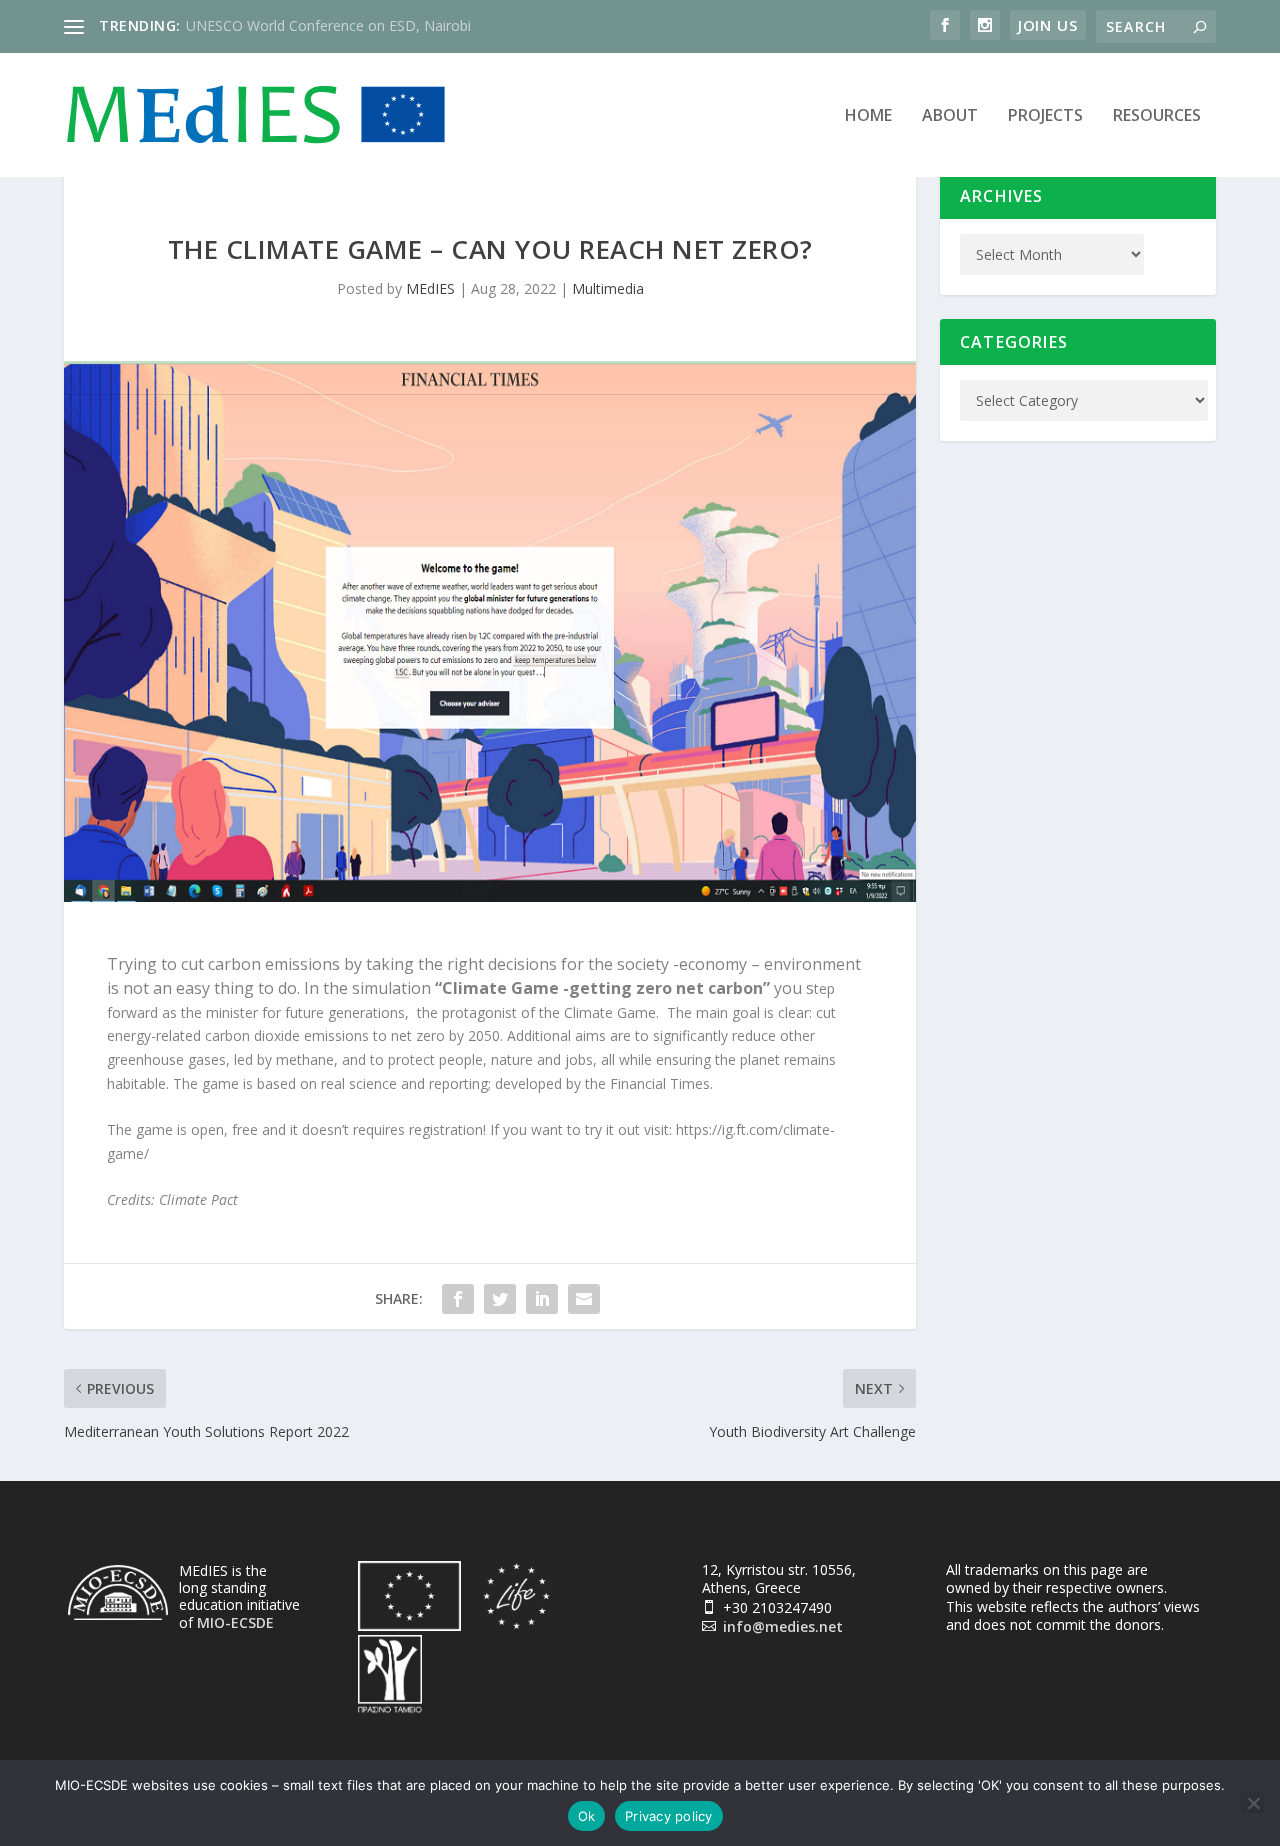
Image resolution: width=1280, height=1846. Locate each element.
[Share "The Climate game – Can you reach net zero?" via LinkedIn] (542, 1299)
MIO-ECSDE (235, 1622)
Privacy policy (669, 1816)
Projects (1045, 116)
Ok (587, 1816)
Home (868, 116)
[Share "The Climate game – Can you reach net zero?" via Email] (584, 1299)
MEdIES (430, 288)
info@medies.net (783, 1626)
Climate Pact (200, 1199)
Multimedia (608, 288)
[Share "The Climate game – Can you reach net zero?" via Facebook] (458, 1299)
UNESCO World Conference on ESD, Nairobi (328, 25)
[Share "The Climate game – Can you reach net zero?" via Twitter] (500, 1299)
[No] (1253, 1803)
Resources (1157, 116)
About (950, 116)
